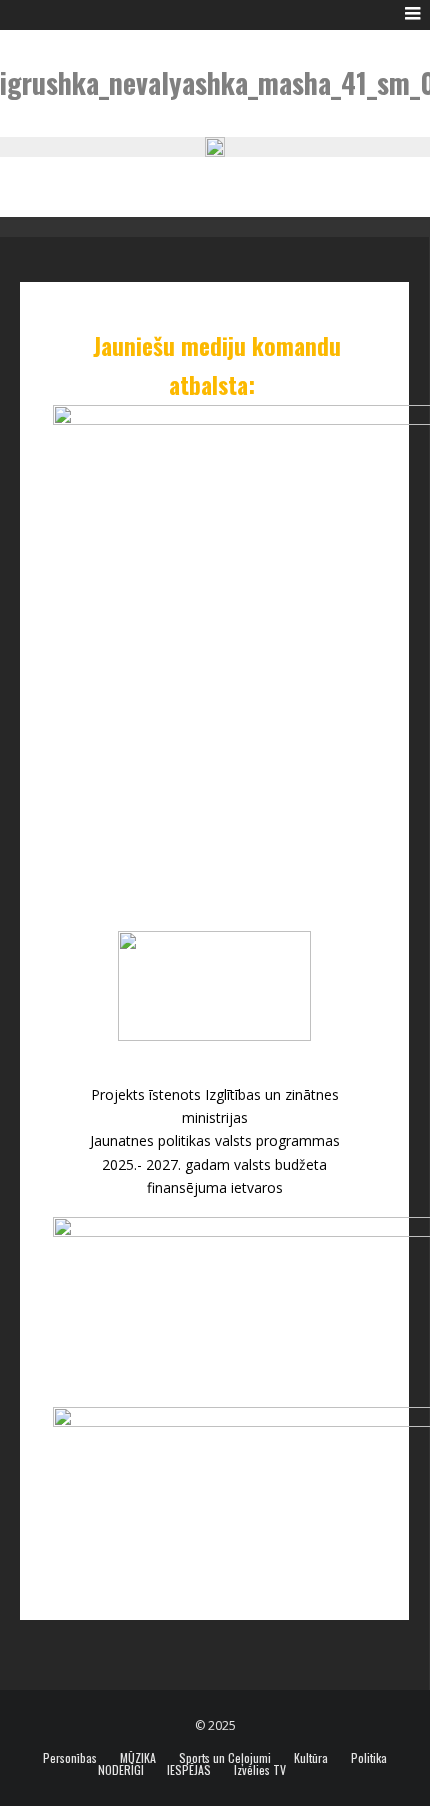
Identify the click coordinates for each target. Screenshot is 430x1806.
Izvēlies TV (260, 1770)
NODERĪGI (121, 1770)
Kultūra (311, 1758)
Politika (369, 1758)
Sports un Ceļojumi (225, 1758)
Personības (70, 1758)
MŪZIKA (138, 1758)
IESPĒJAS (189, 1770)
